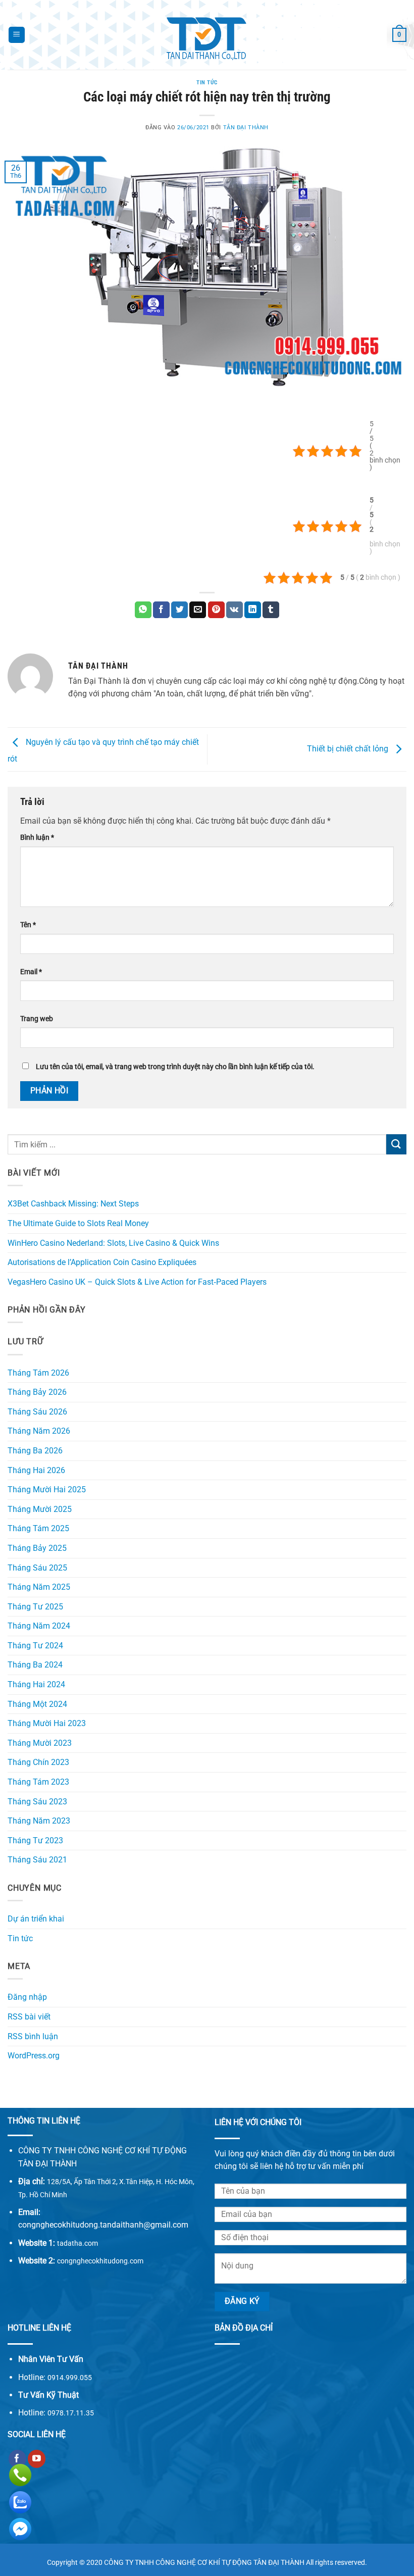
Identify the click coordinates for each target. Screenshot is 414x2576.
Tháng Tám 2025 (38, 1528)
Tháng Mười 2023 (40, 1743)
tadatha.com (77, 2243)
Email (31, 972)
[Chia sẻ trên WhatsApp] (143, 610)
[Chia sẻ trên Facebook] (161, 610)
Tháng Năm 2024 (39, 1626)
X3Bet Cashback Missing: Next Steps (73, 1204)
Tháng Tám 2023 (38, 1782)
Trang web (37, 1019)
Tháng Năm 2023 (39, 1821)
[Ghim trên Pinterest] (216, 610)
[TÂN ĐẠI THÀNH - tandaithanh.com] (207, 35)
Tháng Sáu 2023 (37, 1802)
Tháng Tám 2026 (38, 1373)
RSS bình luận (33, 2036)
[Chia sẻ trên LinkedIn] (253, 610)
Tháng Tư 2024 (35, 1646)
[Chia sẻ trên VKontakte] (235, 610)
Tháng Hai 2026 (36, 1470)
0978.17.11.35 (71, 2413)
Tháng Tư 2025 (35, 1607)
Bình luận (37, 838)
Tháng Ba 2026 (35, 1451)
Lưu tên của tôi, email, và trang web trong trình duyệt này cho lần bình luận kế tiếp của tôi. (175, 1067)
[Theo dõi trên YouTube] (37, 2459)
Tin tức (207, 83)
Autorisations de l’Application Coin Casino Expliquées (102, 1262)
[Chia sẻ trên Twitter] (179, 610)
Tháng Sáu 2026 (37, 1412)
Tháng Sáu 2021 (37, 1860)
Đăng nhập (27, 1997)
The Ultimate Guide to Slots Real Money (78, 1223)
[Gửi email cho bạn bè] (198, 610)
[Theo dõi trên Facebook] (17, 2459)
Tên (28, 925)
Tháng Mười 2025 (40, 1509)
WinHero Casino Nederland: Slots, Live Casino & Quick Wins (113, 1243)
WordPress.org (34, 2056)
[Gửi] (396, 1144)
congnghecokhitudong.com (100, 2261)
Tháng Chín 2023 (38, 1762)
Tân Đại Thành (246, 128)
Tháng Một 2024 (37, 1704)
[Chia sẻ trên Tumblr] (271, 610)
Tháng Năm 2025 (39, 1587)
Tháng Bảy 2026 (37, 1392)
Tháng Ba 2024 (35, 1665)
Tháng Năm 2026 (39, 1431)
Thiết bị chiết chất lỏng (349, 749)
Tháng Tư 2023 (35, 1840)
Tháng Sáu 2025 (37, 1568)
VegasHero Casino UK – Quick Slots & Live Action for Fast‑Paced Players (137, 1282)
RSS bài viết (29, 2017)
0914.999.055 (70, 2378)
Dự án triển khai (36, 1919)
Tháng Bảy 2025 (37, 1548)
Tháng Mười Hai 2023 (47, 1723)
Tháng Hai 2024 (36, 1684)
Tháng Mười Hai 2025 (47, 1489)
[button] (17, 35)
